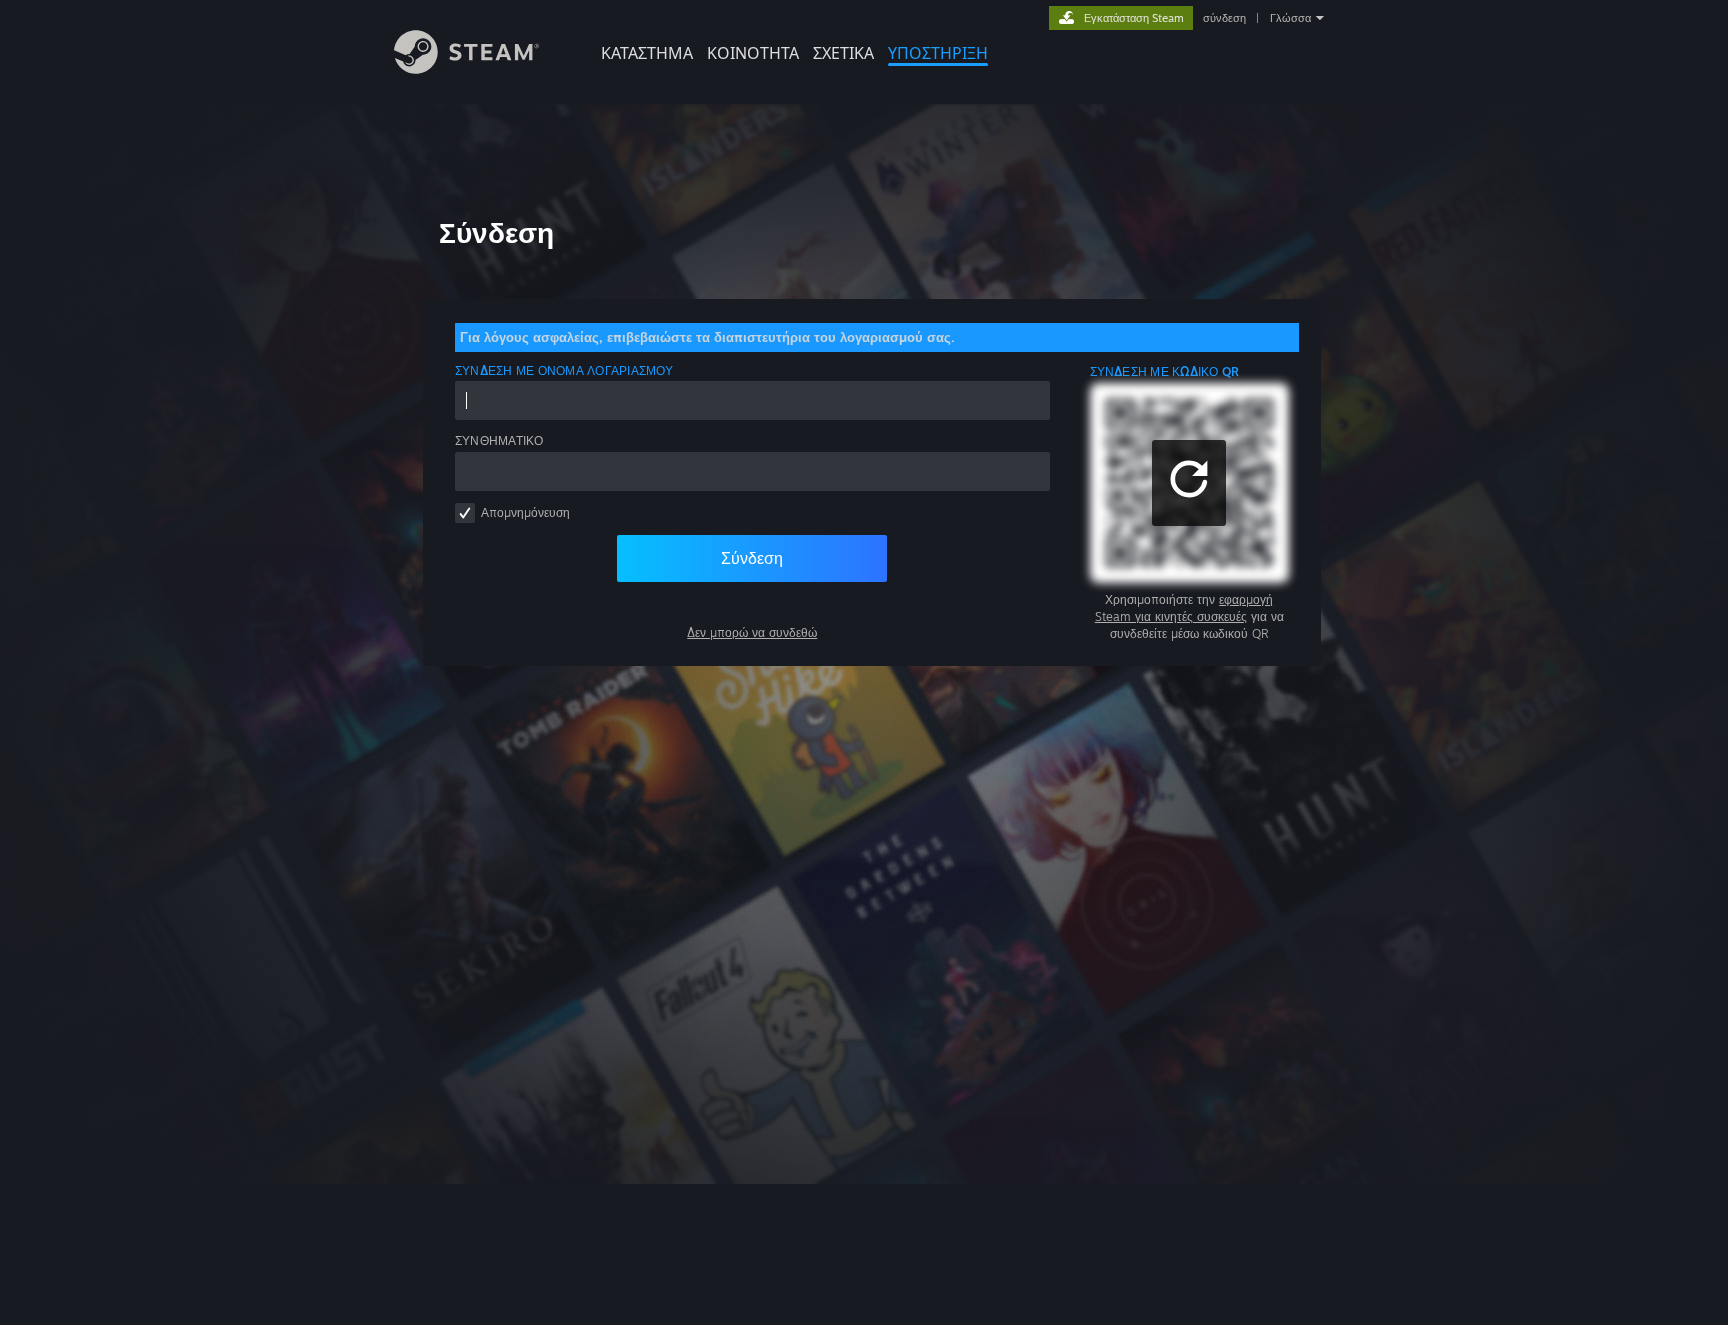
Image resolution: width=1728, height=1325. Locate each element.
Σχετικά (843, 53)
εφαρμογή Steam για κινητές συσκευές (1184, 608)
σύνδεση (1224, 18)
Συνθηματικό (499, 440)
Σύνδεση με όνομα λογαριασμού (564, 370)
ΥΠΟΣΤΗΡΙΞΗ (938, 53)
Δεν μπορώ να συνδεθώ (752, 632)
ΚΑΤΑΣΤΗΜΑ (647, 53)
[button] (1189, 483)
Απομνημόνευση (525, 512)
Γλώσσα (1290, 18)
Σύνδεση (752, 558)
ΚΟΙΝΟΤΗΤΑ (753, 53)
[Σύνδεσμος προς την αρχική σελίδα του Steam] (466, 68)
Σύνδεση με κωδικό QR (1165, 371)
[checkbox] (465, 513)
